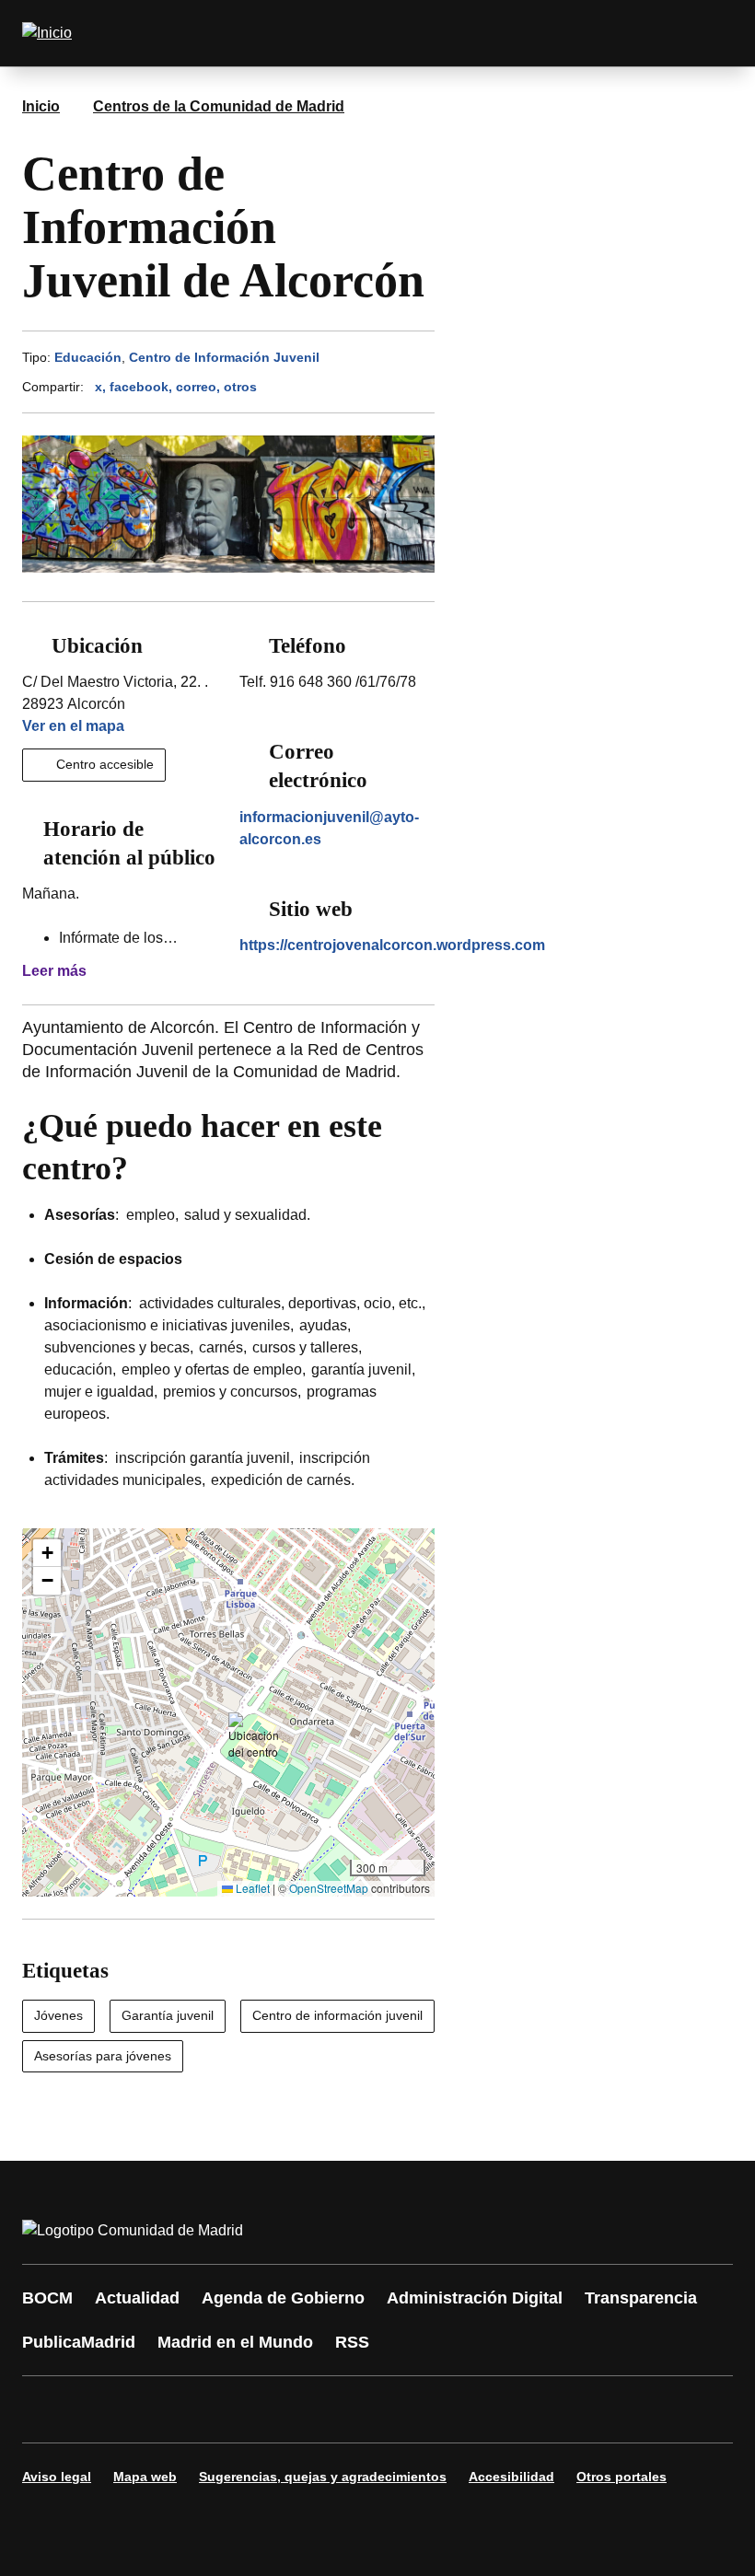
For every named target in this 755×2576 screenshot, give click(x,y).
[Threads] (545, 2409)
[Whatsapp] (324, 2409)
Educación (88, 357)
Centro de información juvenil (337, 2015)
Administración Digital (475, 2298)
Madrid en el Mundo (235, 2342)
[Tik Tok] (379, 2409)
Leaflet (251, 1888)
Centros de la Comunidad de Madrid (219, 106)
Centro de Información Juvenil (224, 357)
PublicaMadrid (79, 2342)
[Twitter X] (158, 2409)
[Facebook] (48, 2409)
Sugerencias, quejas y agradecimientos (323, 2477)
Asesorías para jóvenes (103, 2056)
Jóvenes (58, 2015)
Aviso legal (57, 2477)
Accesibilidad (511, 2477)
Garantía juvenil (168, 2015)
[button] (254, 1736)
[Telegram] (490, 2409)
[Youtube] (214, 2409)
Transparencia (641, 2298)
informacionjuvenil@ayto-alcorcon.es (329, 828)
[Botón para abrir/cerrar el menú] (707, 33)
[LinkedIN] (269, 2409)
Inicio (41, 106)
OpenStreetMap (329, 1888)
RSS (352, 2342)
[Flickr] (435, 2409)
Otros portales (621, 2477)
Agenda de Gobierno (283, 2298)
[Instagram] (103, 2409)
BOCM (47, 2298)
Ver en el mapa (73, 726)
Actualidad (137, 2298)
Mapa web (145, 2477)
